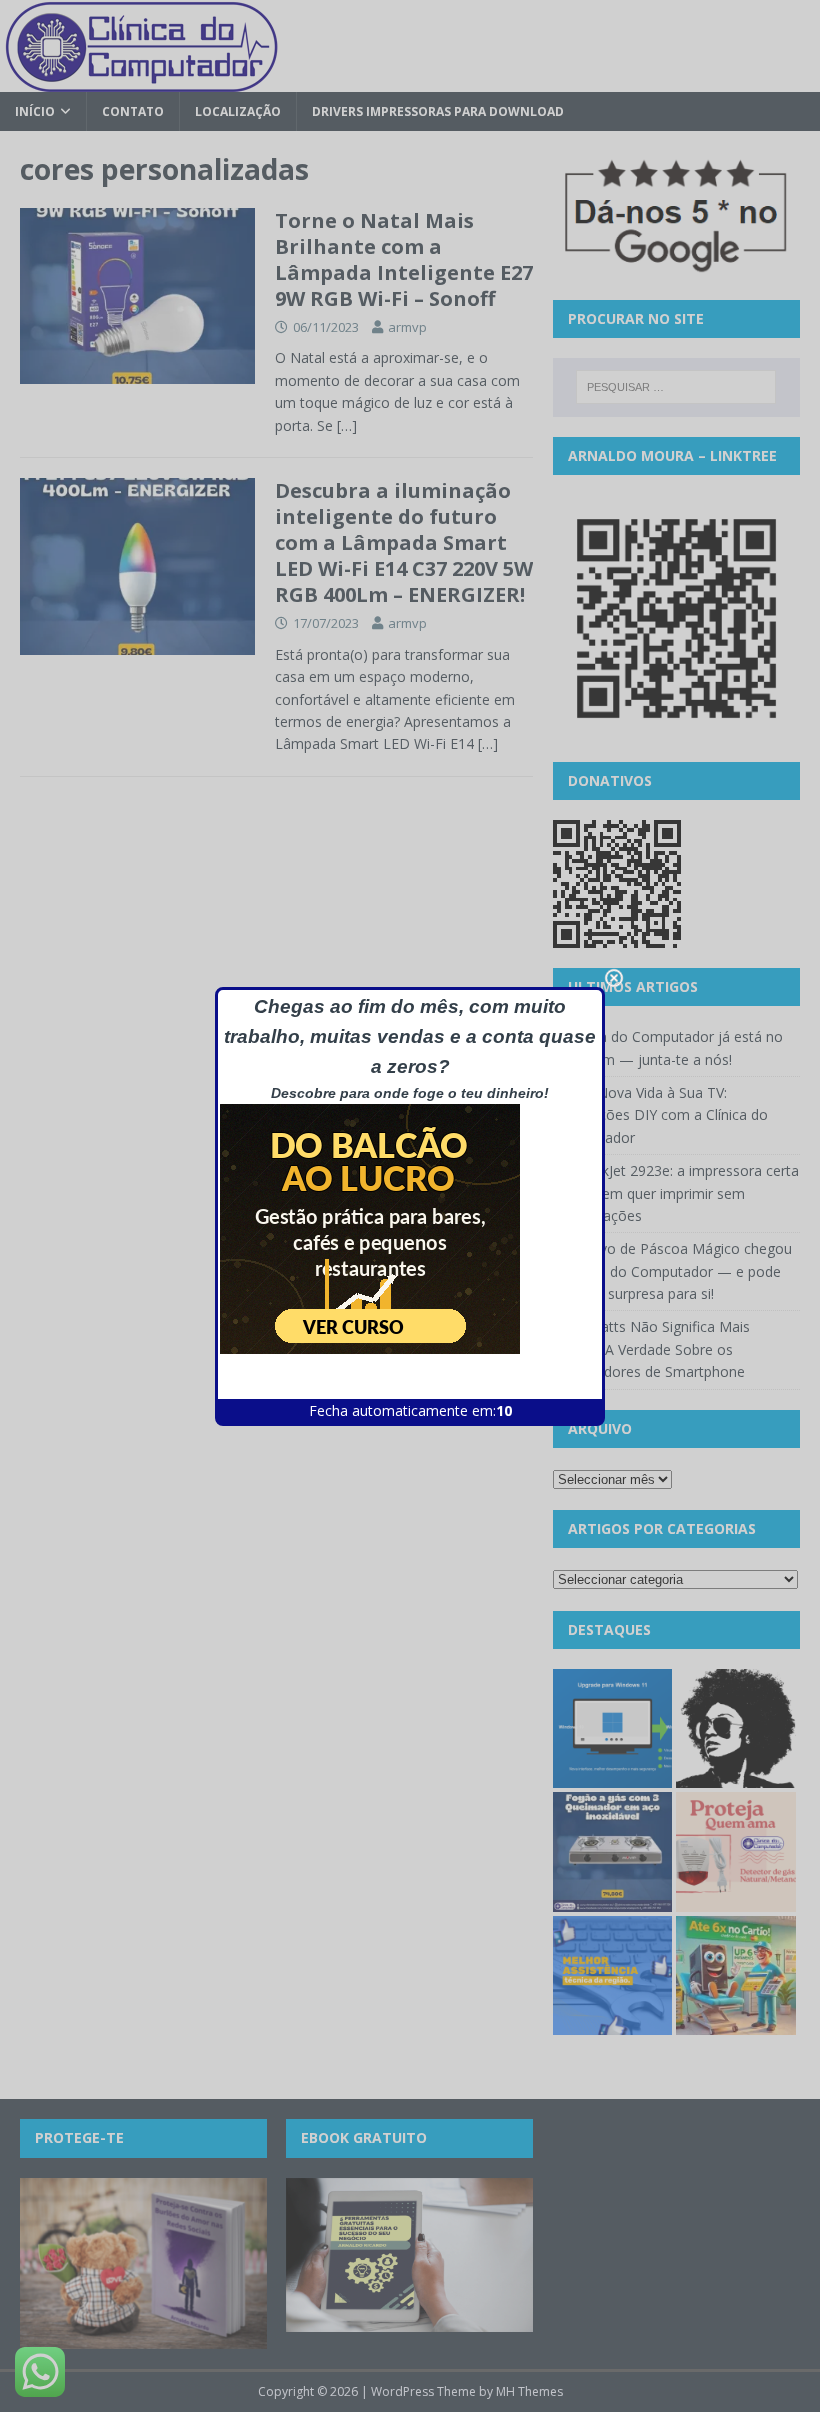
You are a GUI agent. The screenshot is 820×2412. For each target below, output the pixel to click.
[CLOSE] (614, 978)
